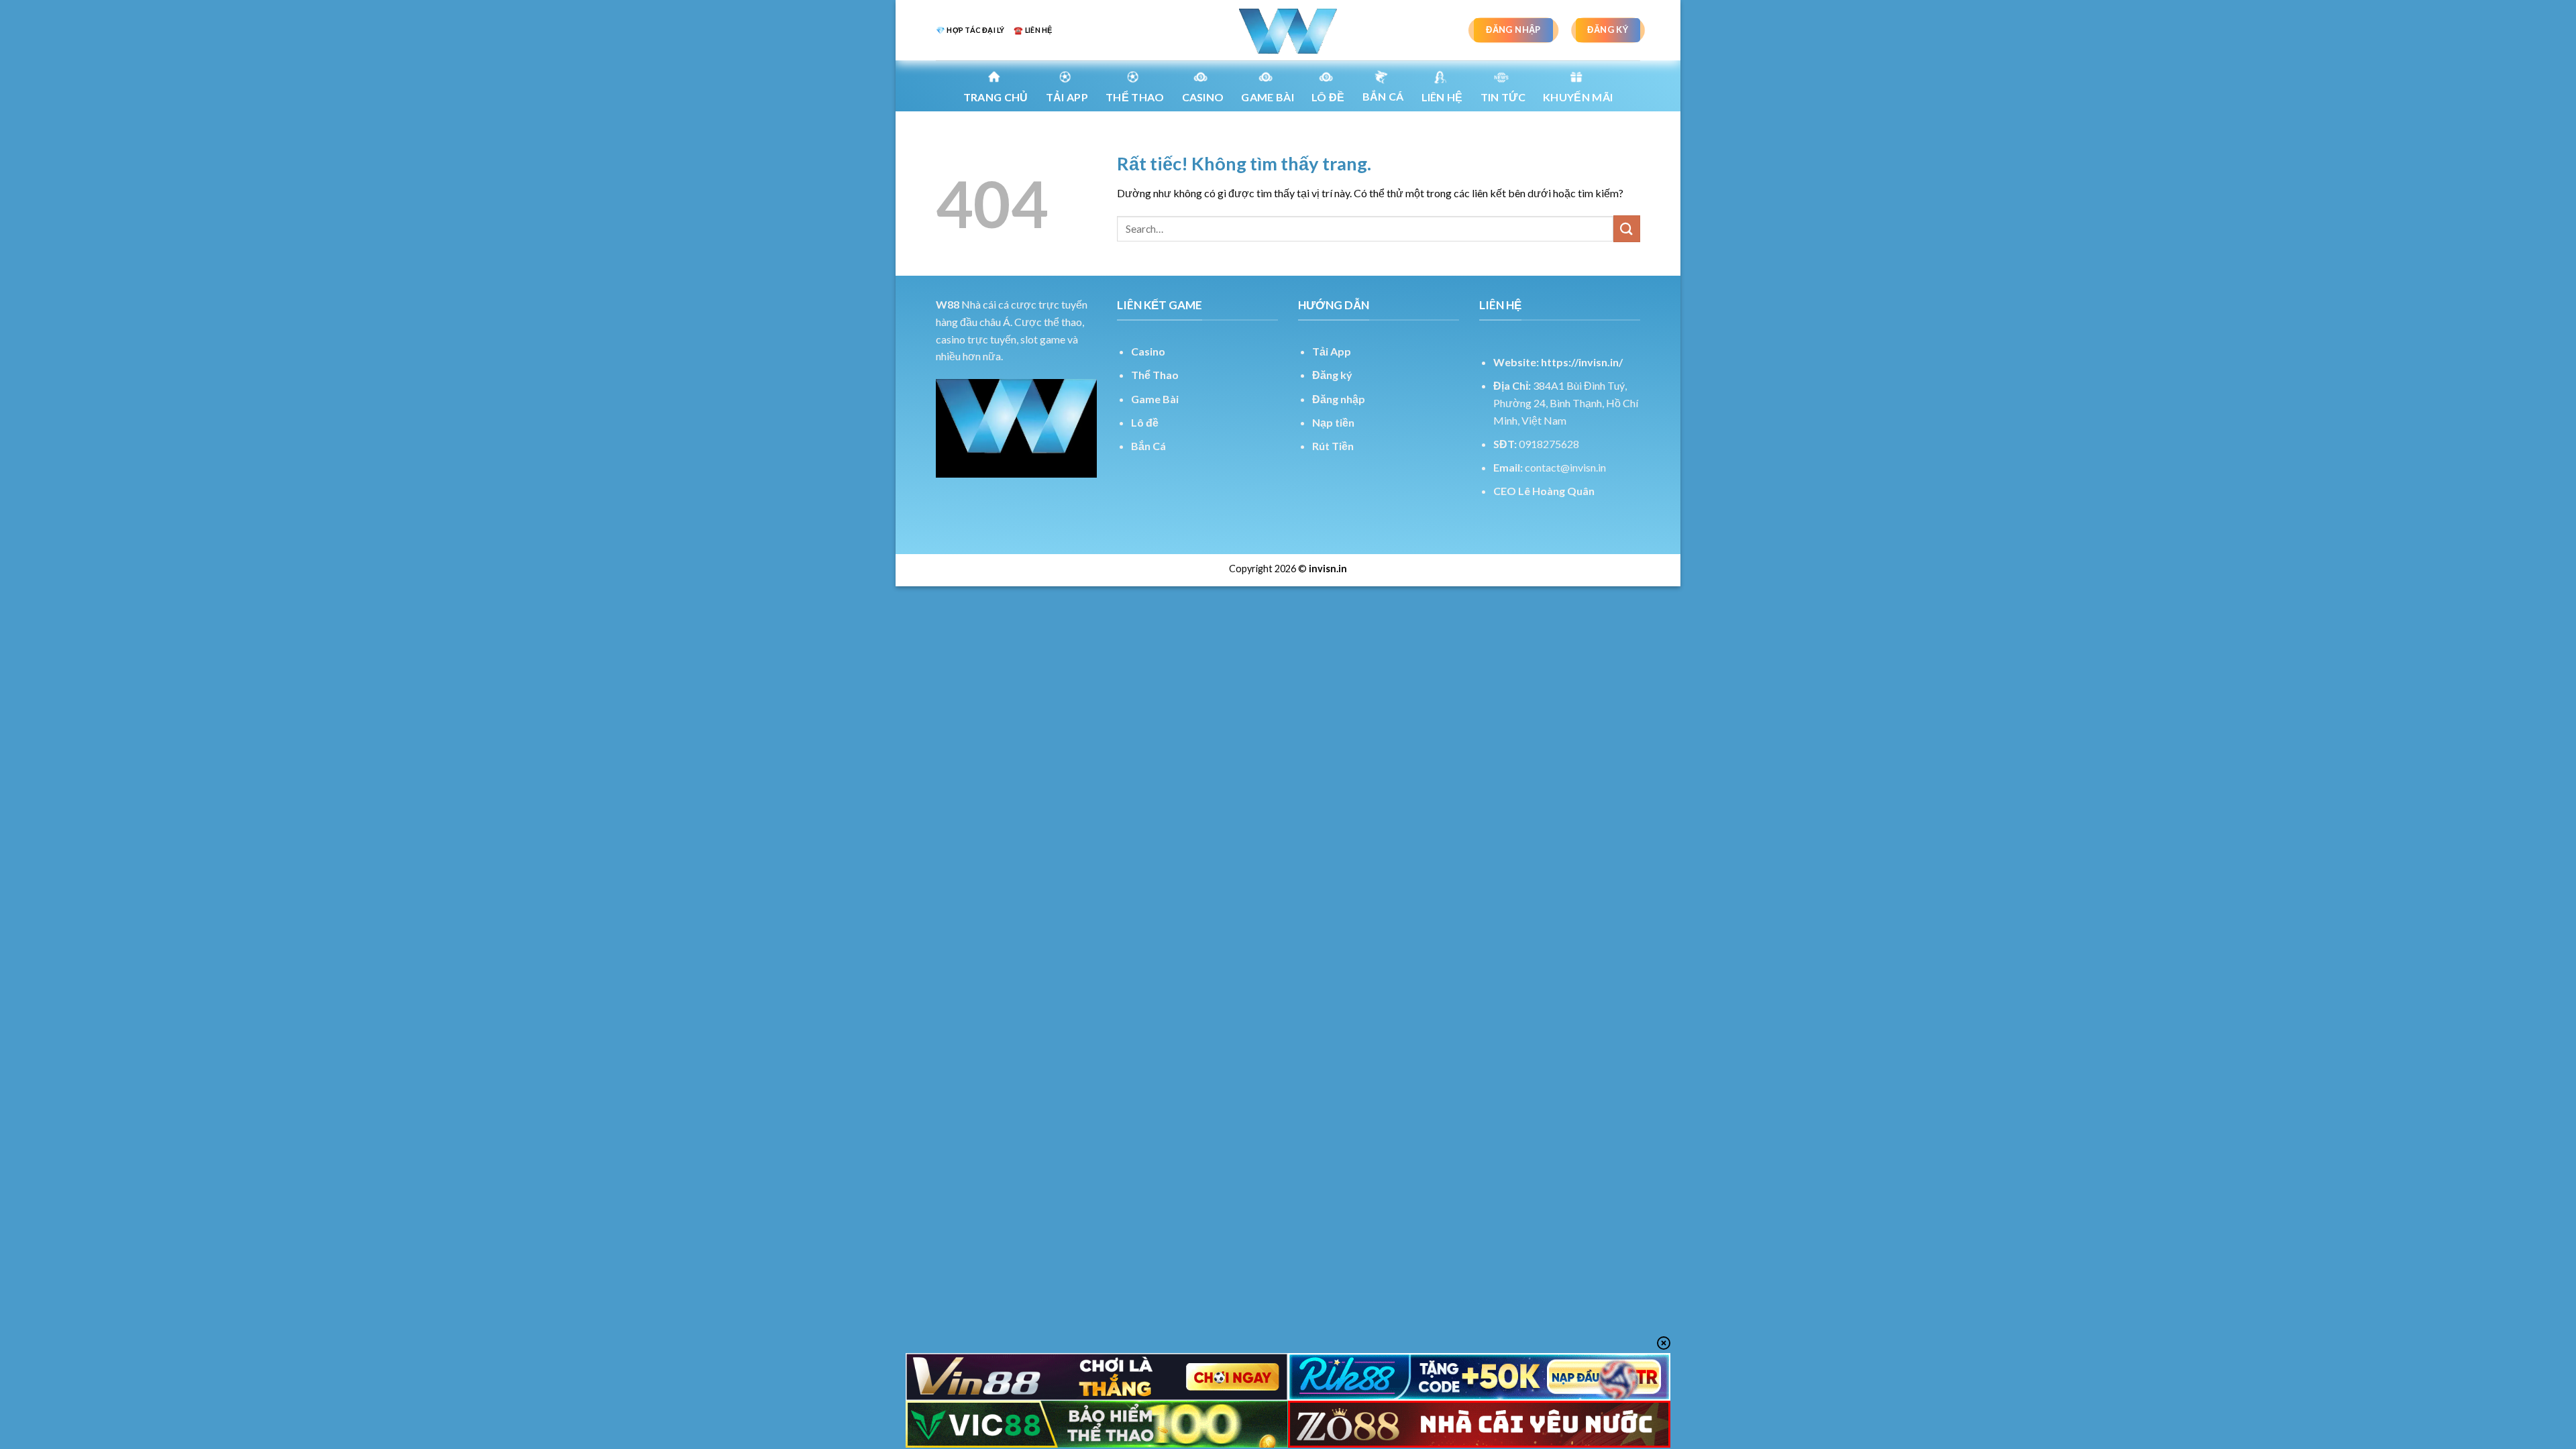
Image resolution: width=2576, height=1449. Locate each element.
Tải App (1067, 97)
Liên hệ (1442, 97)
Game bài (1268, 97)
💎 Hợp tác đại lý (970, 30)
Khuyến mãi (1578, 97)
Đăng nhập (1339, 399)
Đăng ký (1332, 375)
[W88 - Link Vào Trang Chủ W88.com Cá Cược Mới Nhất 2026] (1288, 30)
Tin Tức (1503, 97)
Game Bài (1155, 399)
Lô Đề (1328, 97)
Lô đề (1145, 422)
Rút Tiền (1333, 446)
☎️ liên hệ (1033, 30)
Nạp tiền (1333, 422)
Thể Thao (1155, 375)
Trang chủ (996, 97)
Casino (1203, 97)
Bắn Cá (1383, 96)
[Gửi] (1627, 228)
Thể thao (1135, 97)
